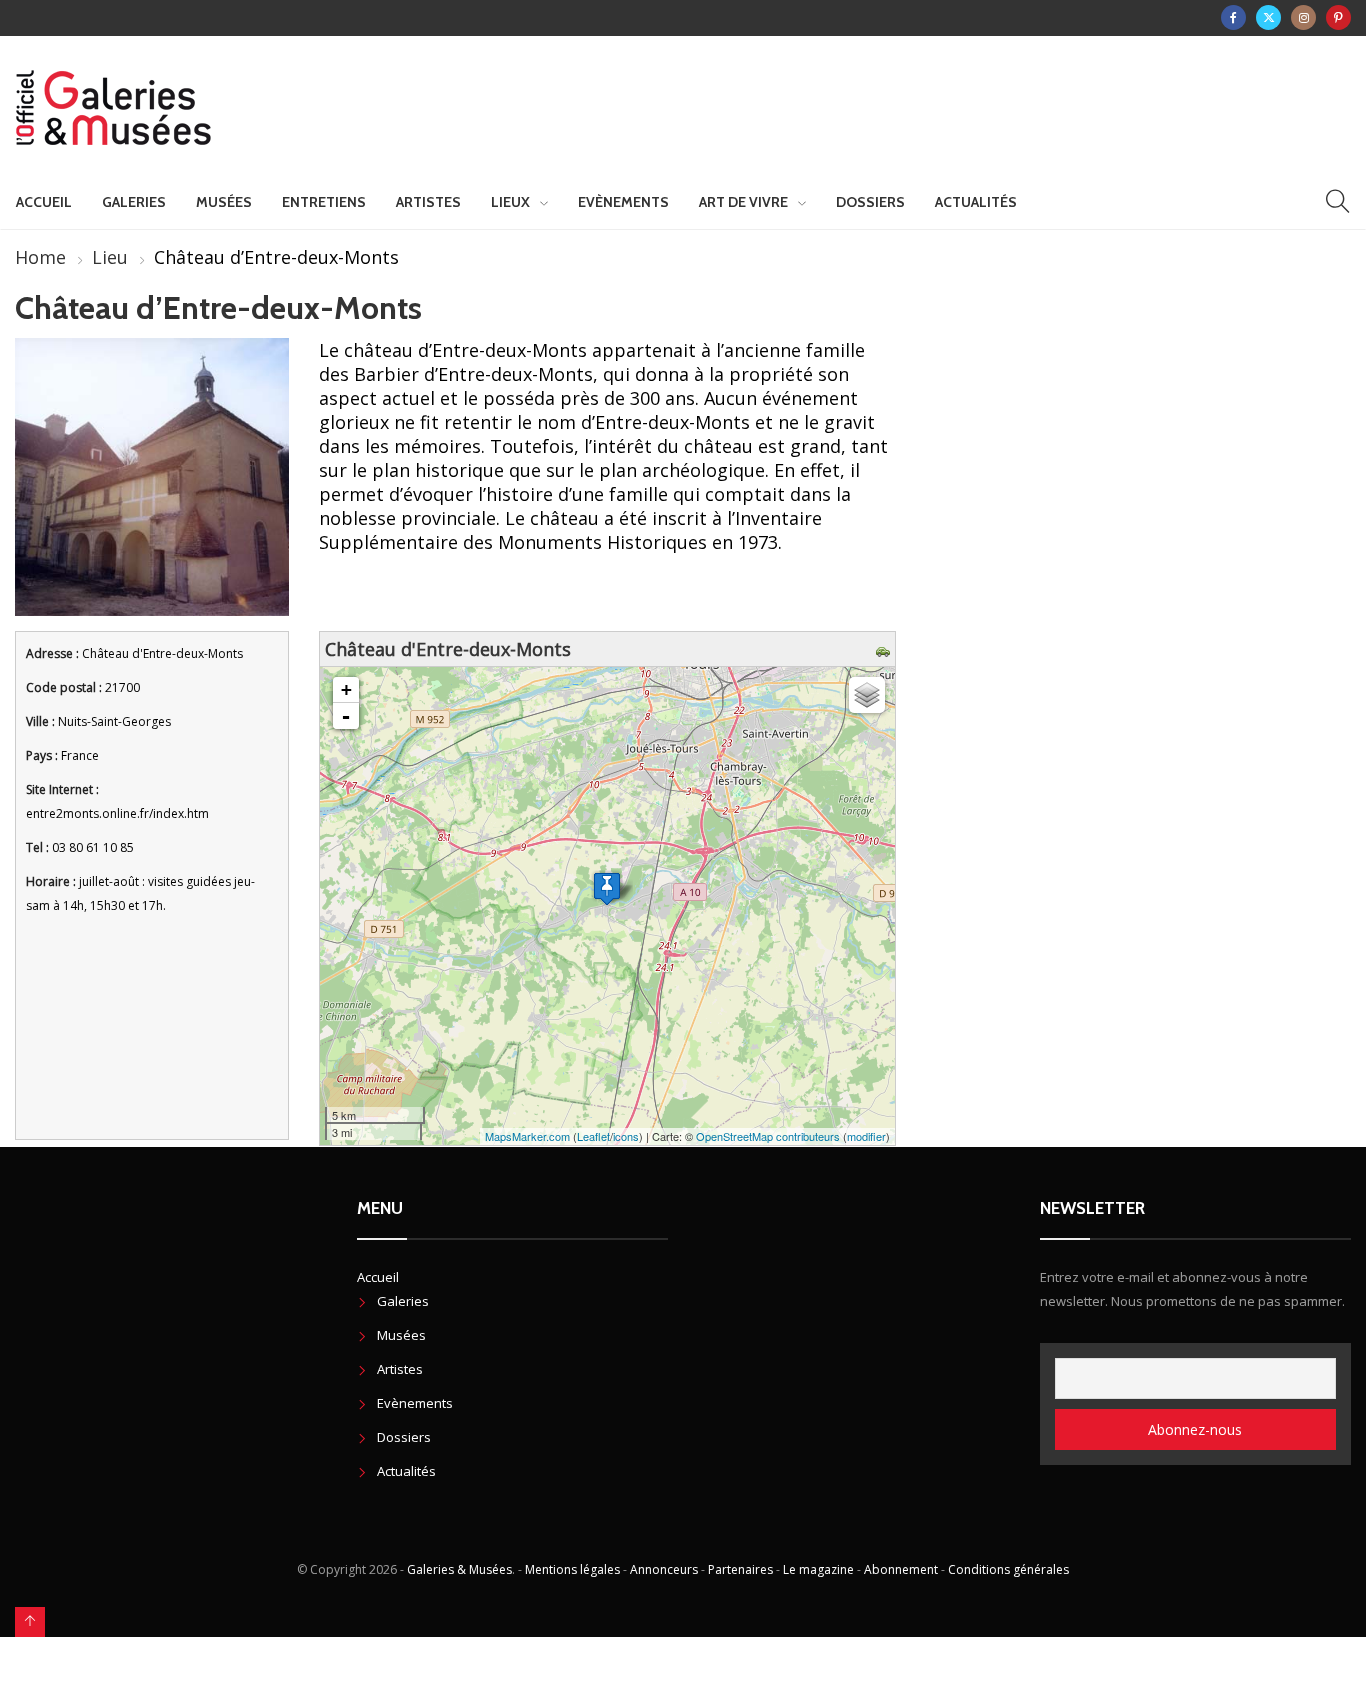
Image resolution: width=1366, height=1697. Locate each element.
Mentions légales (572, 1569)
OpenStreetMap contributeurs (768, 1136)
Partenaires (740, 1569)
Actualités (976, 202)
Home (40, 257)
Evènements (623, 202)
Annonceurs (664, 1569)
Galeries (134, 202)
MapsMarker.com (527, 1136)
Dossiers (870, 202)
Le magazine (818, 1569)
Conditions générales (1008, 1569)
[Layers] (867, 695)
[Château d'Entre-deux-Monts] (607, 888)
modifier (866, 1136)
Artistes (428, 202)
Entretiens (324, 202)
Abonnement (901, 1569)
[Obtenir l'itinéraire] (885, 649)
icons (626, 1136)
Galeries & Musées (459, 1569)
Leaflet (593, 1136)
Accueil (44, 202)
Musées (224, 202)
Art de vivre (743, 202)
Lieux (510, 202)
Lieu (110, 257)
